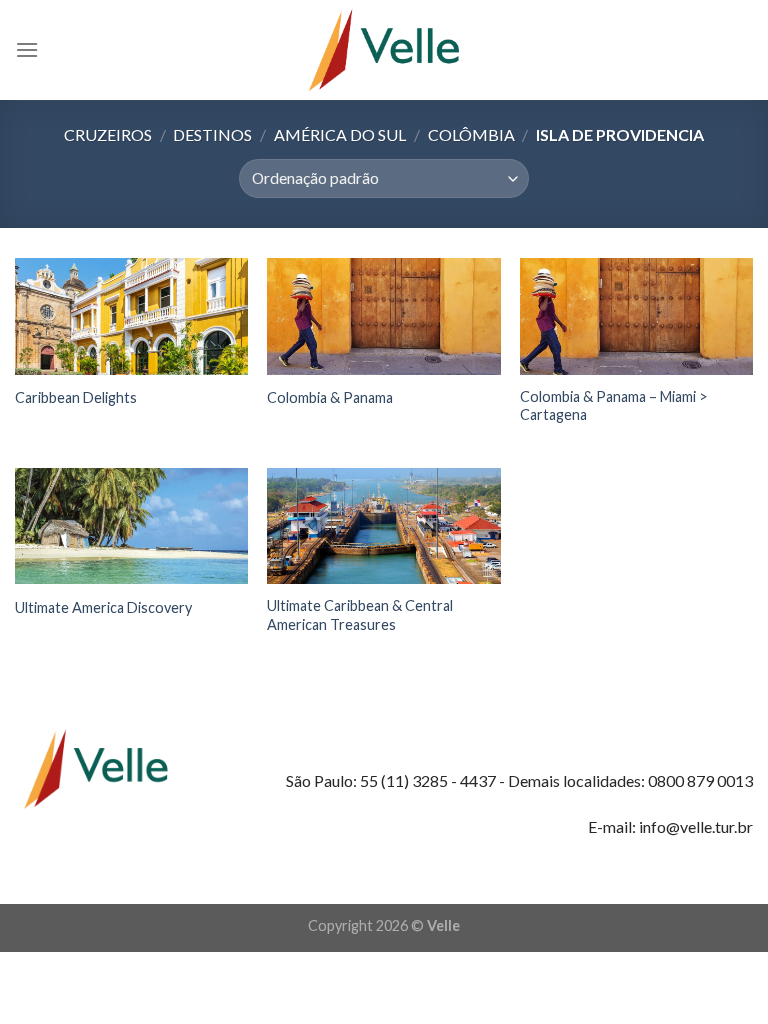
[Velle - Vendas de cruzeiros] (384, 50)
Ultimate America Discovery (103, 607)
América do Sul (340, 134)
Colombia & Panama (330, 397)
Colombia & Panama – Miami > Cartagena (614, 406)
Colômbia (471, 134)
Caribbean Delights (76, 397)
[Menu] (27, 49)
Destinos (212, 134)
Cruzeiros (108, 134)
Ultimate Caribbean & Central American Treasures (360, 615)
